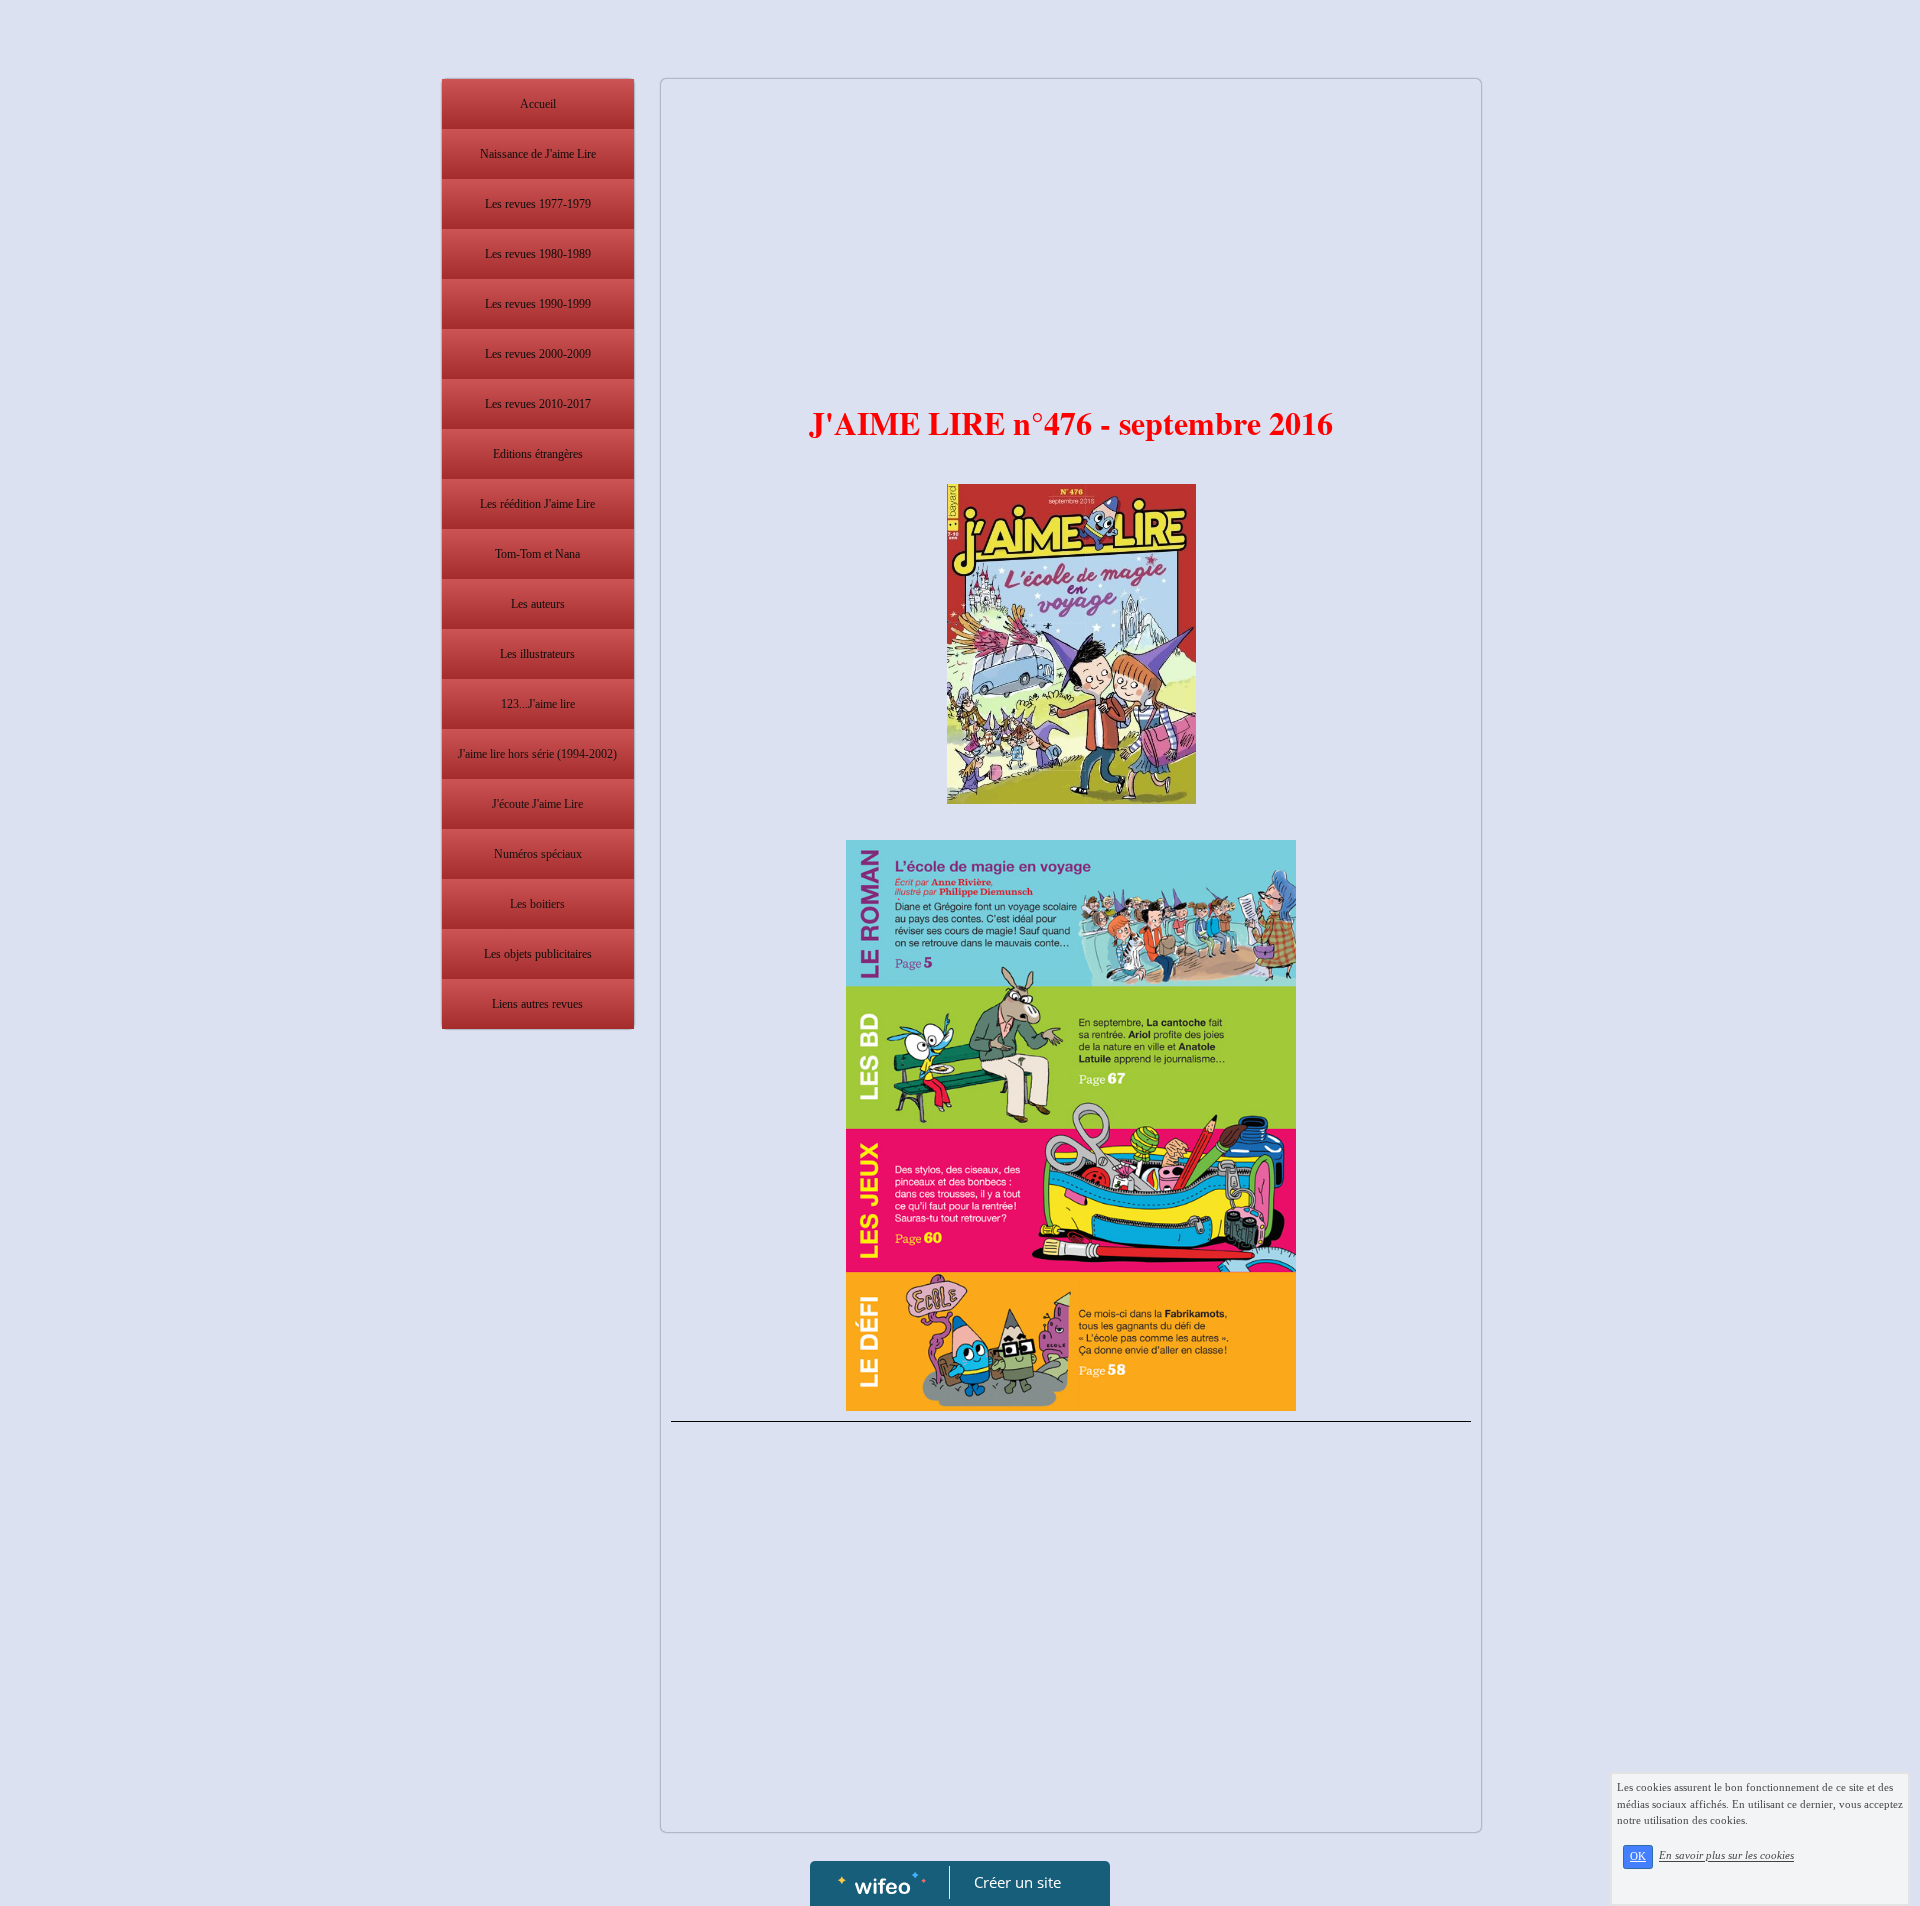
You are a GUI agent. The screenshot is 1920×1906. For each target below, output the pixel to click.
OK (1638, 1856)
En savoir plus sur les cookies (1726, 1856)
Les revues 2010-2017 (538, 404)
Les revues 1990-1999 (538, 304)
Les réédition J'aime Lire (537, 504)
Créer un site (1017, 1882)
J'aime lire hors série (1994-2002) (537, 754)
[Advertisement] (538, 1439)
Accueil (538, 104)
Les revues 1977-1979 (538, 204)
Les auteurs (538, 604)
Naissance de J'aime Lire (538, 154)
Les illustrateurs (537, 654)
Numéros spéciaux (538, 854)
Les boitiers (537, 904)
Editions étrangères (538, 454)
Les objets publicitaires (538, 954)
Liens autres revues (537, 1004)
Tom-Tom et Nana (537, 554)
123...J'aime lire (538, 704)
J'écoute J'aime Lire (537, 804)
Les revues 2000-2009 (538, 354)
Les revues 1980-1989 (538, 254)
